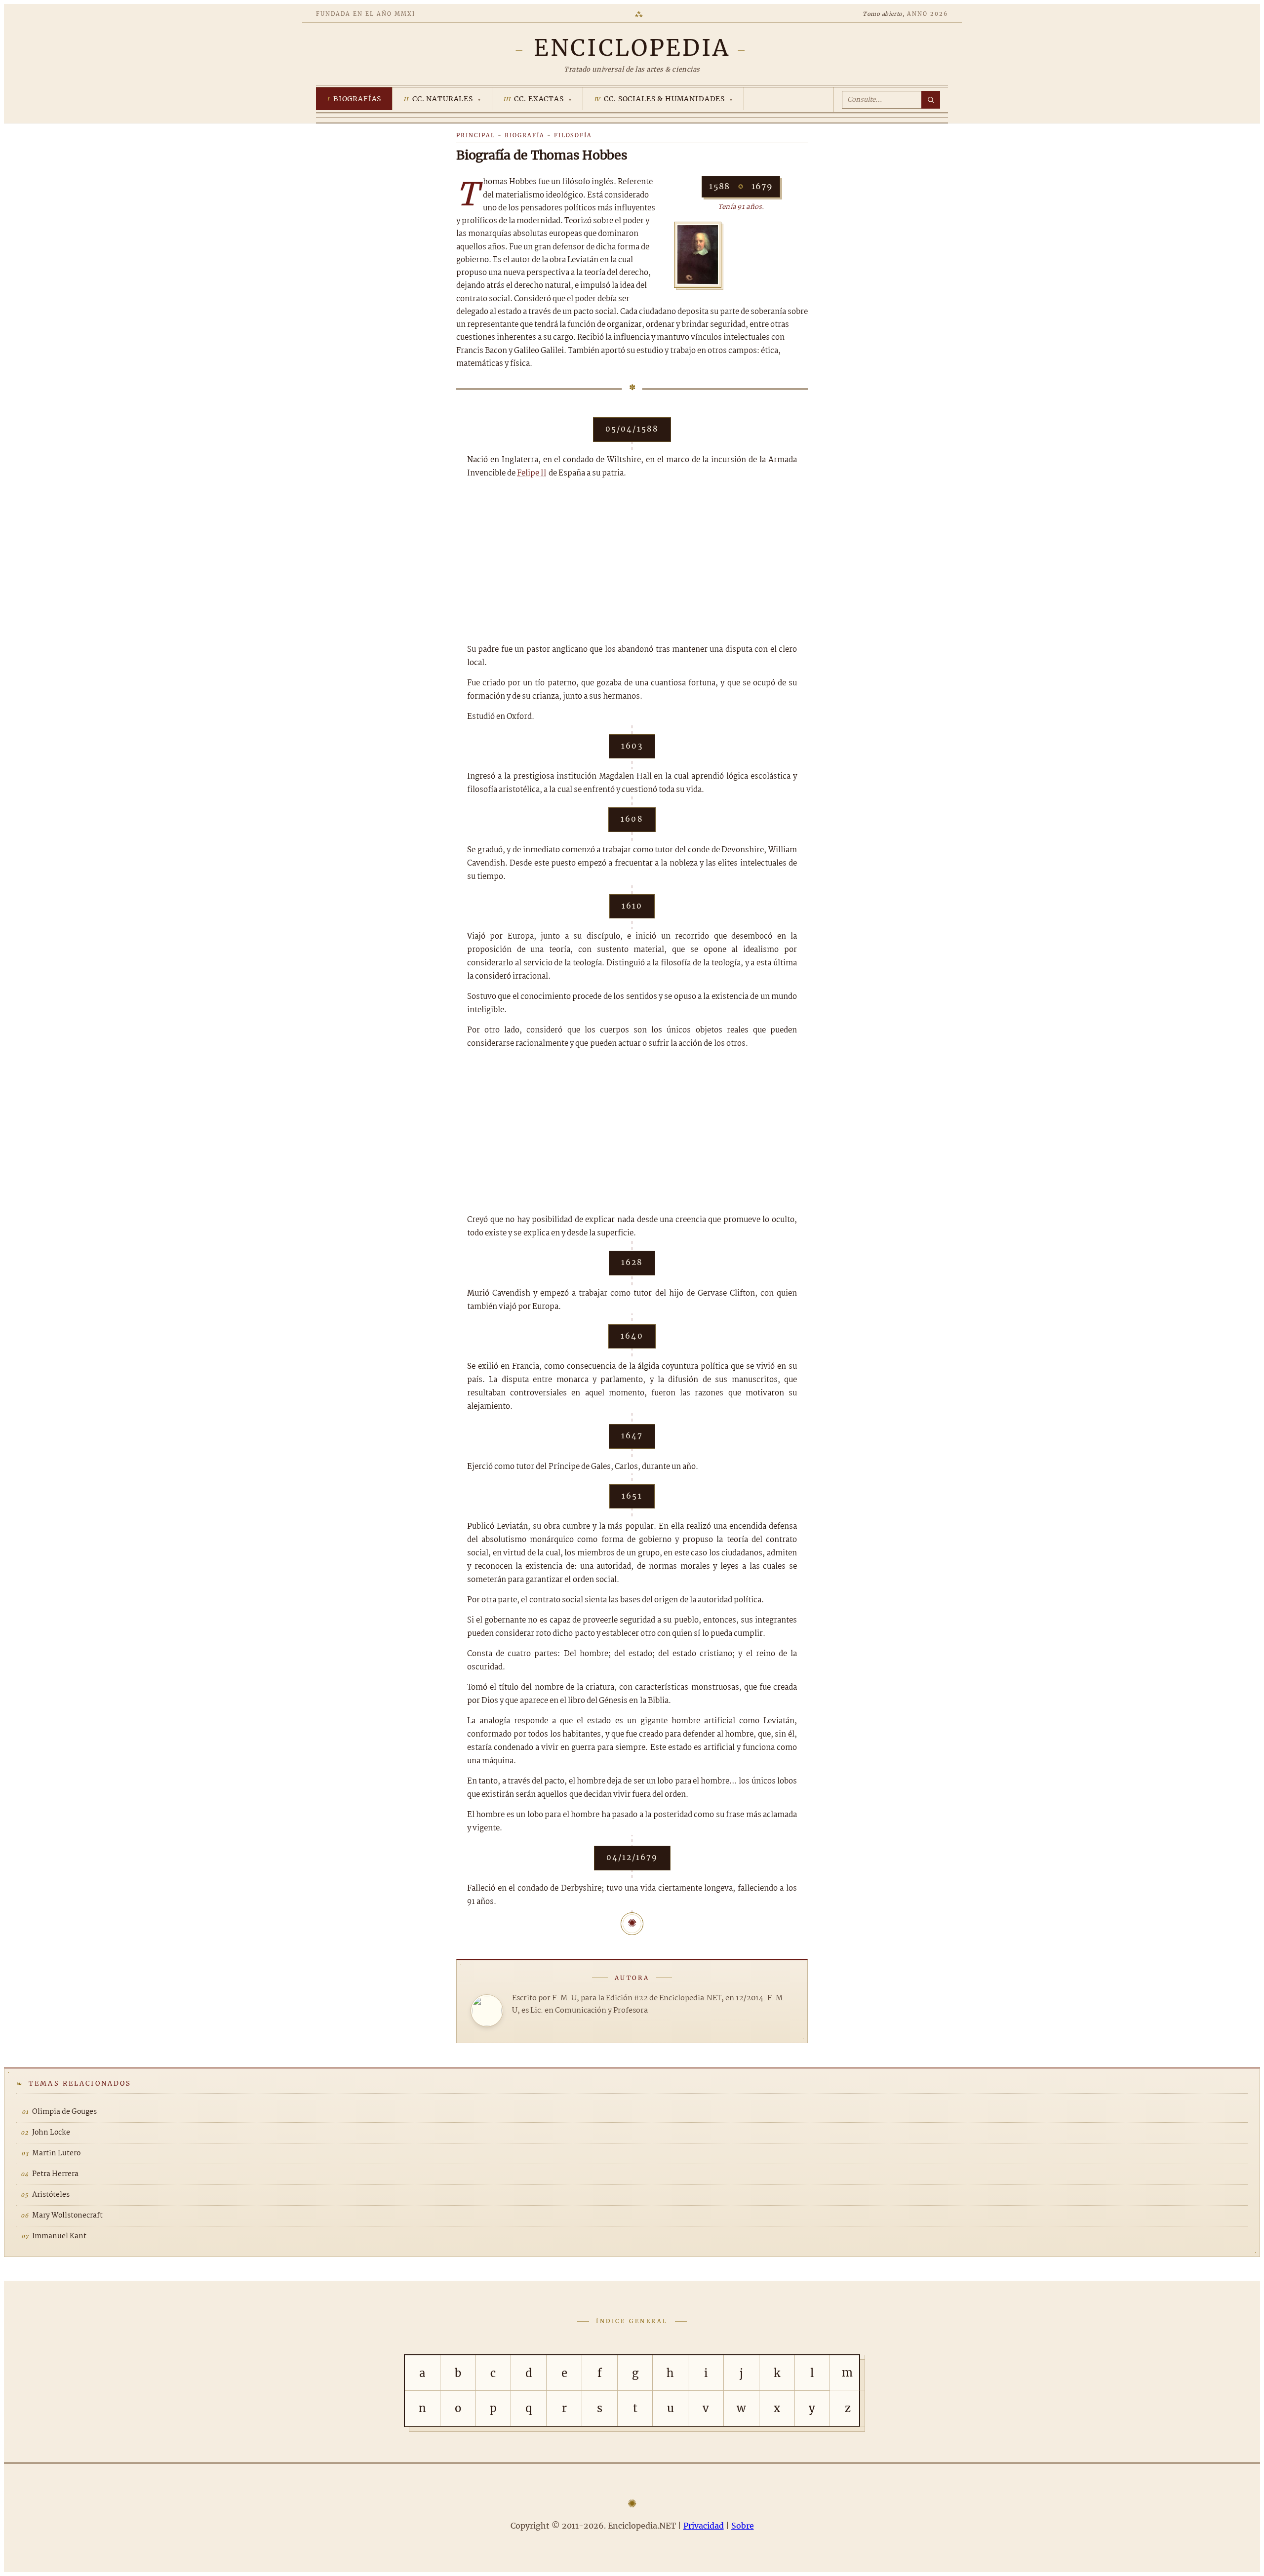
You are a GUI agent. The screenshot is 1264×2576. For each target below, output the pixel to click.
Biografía (525, 135)
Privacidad (704, 2526)
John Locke (51, 2133)
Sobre (743, 2526)
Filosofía (573, 135)
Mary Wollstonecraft (67, 2216)
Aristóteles (51, 2195)
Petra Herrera (55, 2174)
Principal (476, 135)
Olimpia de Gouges (64, 2112)
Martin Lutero (56, 2153)
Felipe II (532, 473)
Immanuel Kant (59, 2236)
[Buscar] (931, 100)
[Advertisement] (632, 561)
